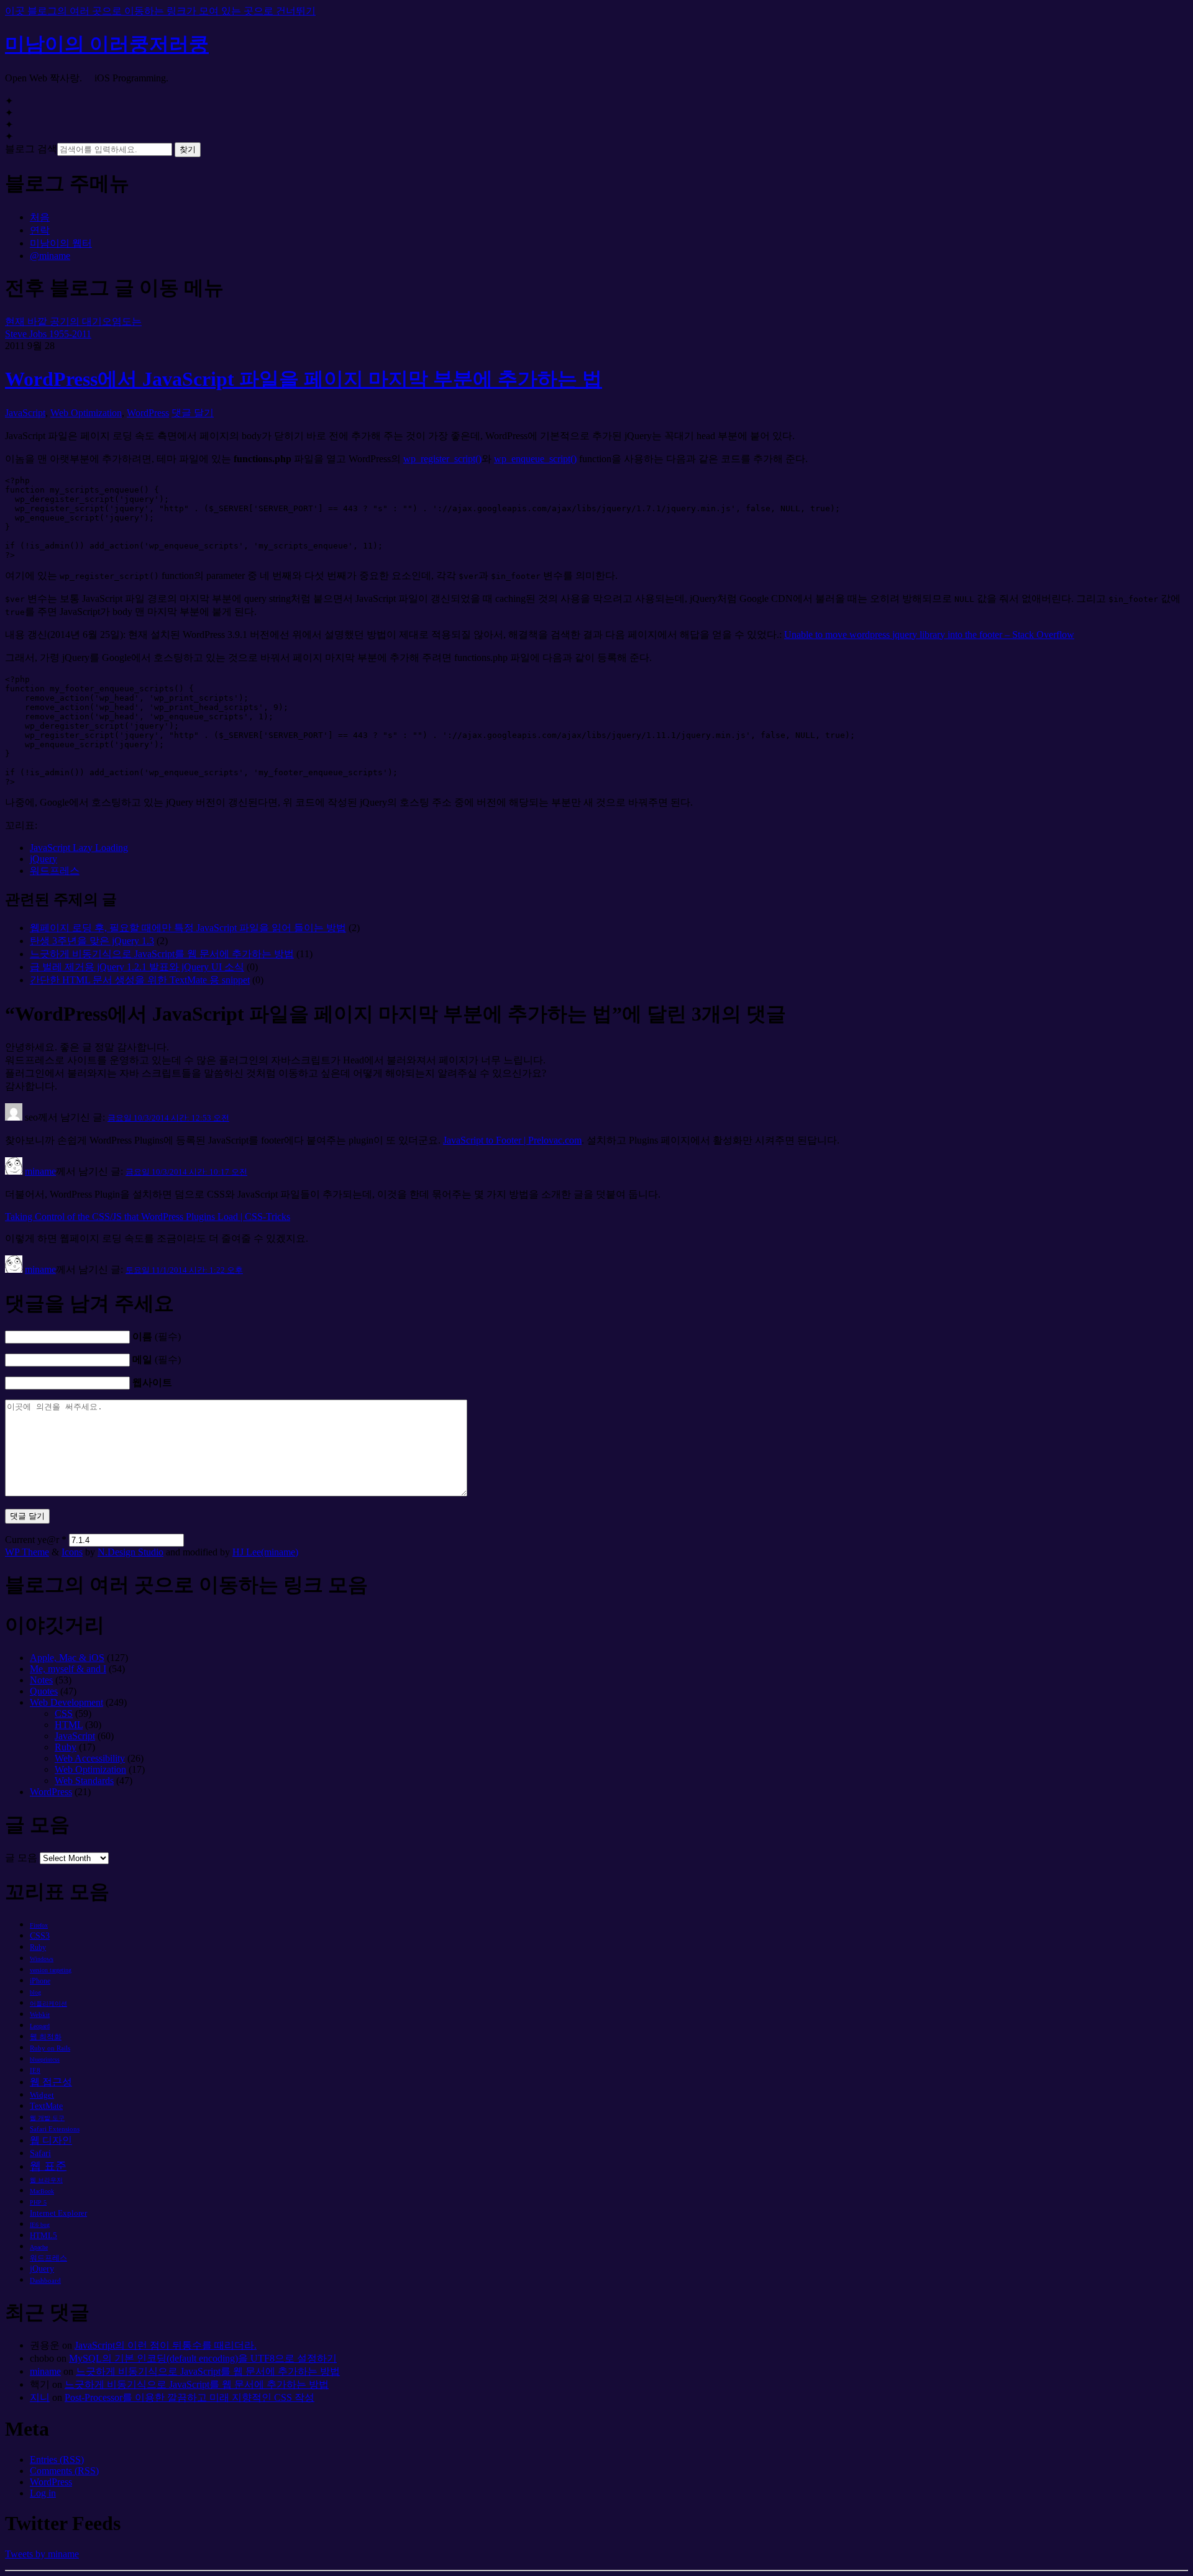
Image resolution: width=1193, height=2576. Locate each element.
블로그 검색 (31, 149)
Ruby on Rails (50, 2048)
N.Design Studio (130, 1552)
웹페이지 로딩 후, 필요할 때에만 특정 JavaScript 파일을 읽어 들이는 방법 (188, 928)
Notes (41, 1680)
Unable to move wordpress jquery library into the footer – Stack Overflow (929, 635)
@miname (50, 256)
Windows (42, 1959)
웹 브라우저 (46, 2180)
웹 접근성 (51, 2082)
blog (35, 1992)
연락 (40, 230)
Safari (40, 2153)
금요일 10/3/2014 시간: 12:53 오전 (168, 1118)
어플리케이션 (48, 2004)
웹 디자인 (51, 2140)
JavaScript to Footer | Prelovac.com (512, 1140)
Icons (72, 1552)
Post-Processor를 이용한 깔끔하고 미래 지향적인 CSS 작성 (190, 2397)
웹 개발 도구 (47, 2118)
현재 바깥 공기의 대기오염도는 (73, 321)
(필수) (157, 1336)
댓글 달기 (193, 413)
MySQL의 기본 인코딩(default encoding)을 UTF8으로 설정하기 (203, 2358)
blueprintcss (45, 2059)
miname (40, 1171)
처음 (40, 217)
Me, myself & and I (68, 1669)
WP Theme (27, 1552)
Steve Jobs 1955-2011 (48, 334)
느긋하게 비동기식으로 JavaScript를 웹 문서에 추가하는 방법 (162, 954)
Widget (42, 2095)
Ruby (66, 1747)
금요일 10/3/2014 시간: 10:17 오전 (186, 1172)
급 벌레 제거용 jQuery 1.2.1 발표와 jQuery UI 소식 (137, 967)
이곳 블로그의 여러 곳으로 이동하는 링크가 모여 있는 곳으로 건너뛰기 (160, 11)
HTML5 (43, 2235)
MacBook (42, 2191)
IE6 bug (40, 2225)
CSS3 (40, 1936)
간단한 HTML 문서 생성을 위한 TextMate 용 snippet (140, 980)
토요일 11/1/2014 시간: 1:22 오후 (184, 1270)
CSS (64, 1714)
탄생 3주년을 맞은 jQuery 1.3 (92, 941)
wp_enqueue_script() (535, 459)
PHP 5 (38, 2202)
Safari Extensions (55, 2129)
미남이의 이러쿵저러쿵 (107, 44)
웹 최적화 (46, 2037)
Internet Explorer (58, 2213)
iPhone (40, 1981)
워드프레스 (55, 871)
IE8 (35, 2070)
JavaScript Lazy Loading (79, 848)
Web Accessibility (90, 1758)
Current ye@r (36, 1540)
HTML (69, 1725)
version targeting (51, 1970)
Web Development (66, 1702)
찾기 (188, 149)
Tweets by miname (42, 2554)
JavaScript (25, 413)
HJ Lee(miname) (265, 1552)
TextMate (46, 2106)
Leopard (40, 2026)
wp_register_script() (442, 459)
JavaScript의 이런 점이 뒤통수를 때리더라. (166, 2345)
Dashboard (45, 2280)
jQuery (43, 859)
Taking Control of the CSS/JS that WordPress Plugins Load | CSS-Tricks (148, 1217)
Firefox (39, 1925)
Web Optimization (86, 413)
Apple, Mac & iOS (67, 1658)
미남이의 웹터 (61, 243)
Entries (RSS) (57, 2460)
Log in (43, 2493)
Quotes (44, 1691)
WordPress (148, 413)
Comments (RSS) (64, 2471)
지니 (40, 2397)
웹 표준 (48, 2166)
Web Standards (84, 1781)
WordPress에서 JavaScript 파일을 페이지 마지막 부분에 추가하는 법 (304, 379)
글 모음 (21, 1858)
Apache (39, 2247)
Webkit (40, 2014)
